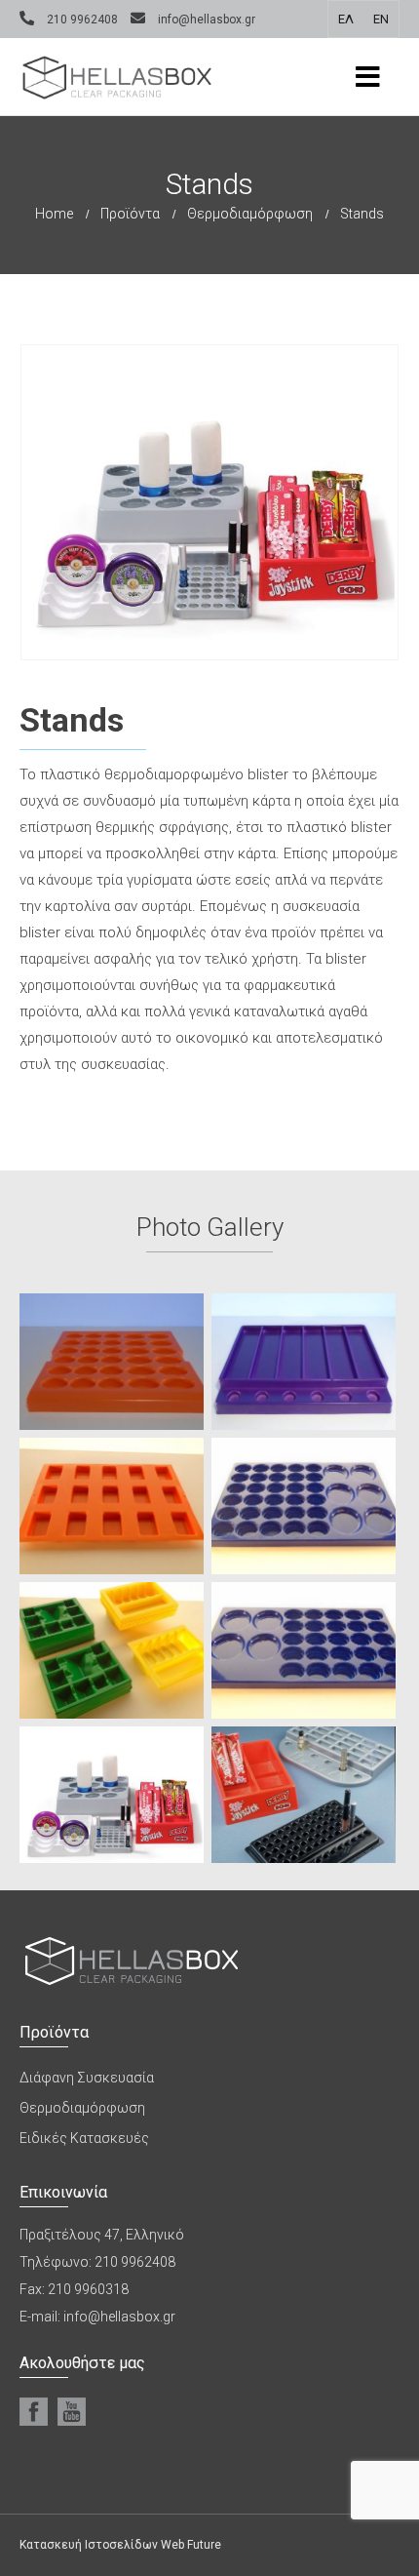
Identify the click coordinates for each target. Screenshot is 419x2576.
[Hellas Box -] (117, 77)
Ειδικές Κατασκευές (84, 2138)
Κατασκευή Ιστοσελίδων (89, 2545)
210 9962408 (82, 20)
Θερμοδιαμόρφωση (82, 2108)
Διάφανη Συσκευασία (87, 2078)
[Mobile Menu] (368, 77)
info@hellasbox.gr (207, 20)
